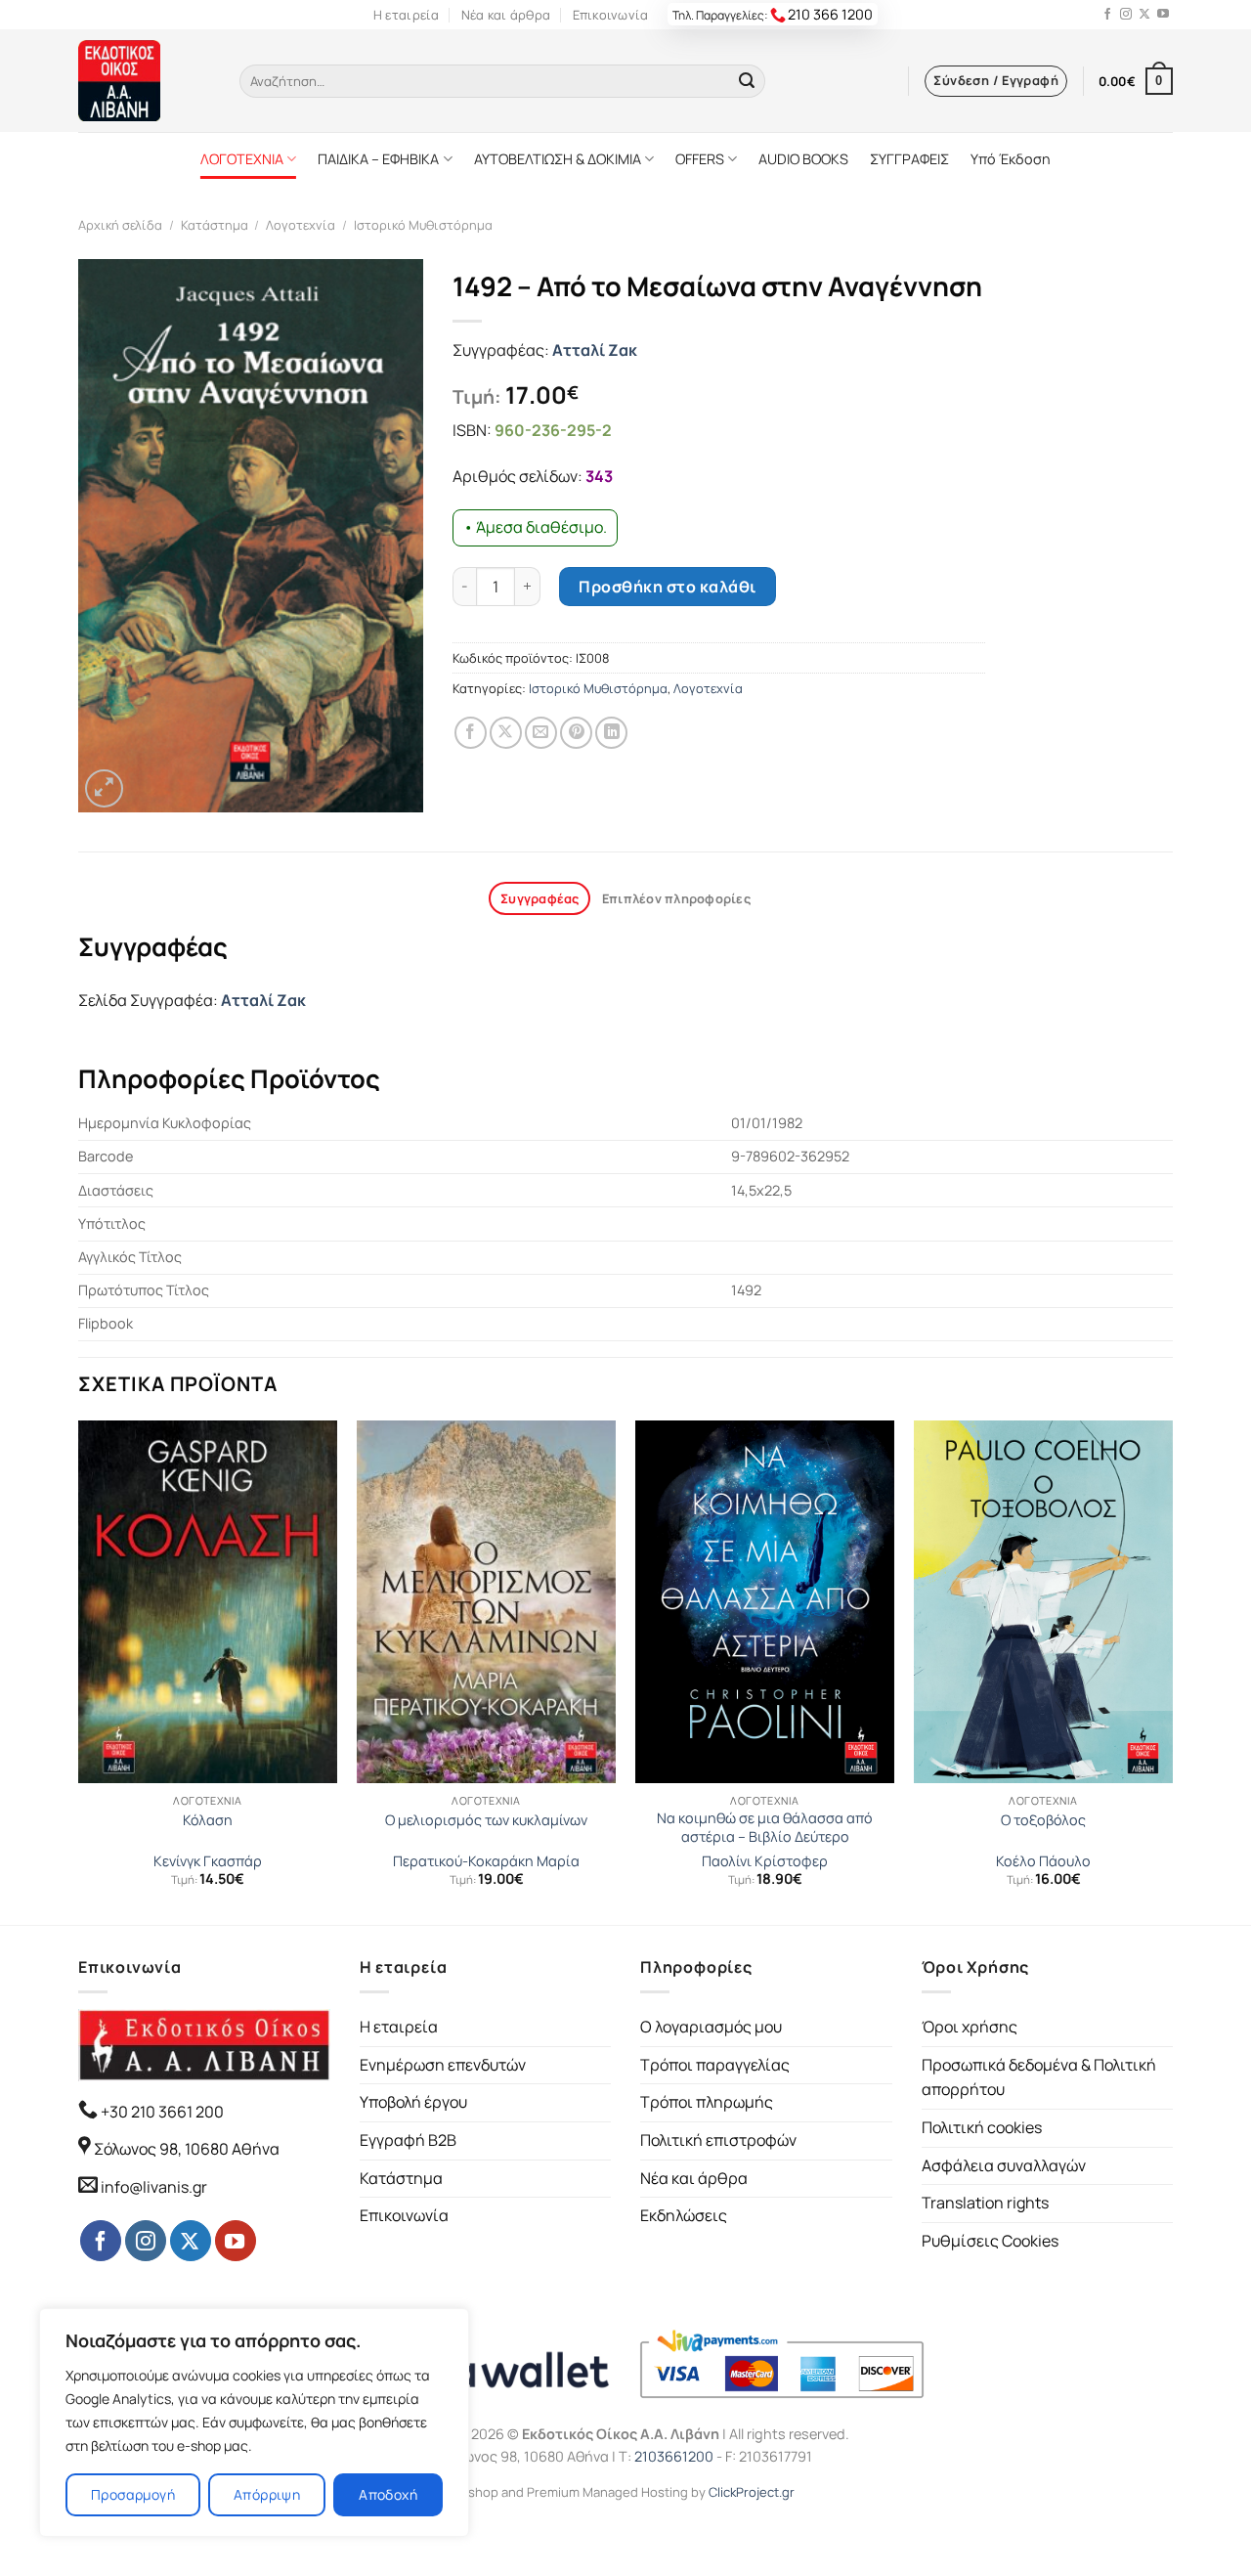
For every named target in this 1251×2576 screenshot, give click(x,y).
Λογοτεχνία (301, 225)
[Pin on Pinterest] (576, 733)
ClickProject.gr (752, 2492)
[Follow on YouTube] (1163, 15)
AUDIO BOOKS (803, 159)
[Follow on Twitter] (1144, 15)
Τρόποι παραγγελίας (715, 2065)
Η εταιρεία (407, 15)
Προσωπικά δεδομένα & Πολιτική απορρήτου (1039, 2077)
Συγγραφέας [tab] (540, 898)
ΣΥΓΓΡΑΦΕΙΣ (909, 159)
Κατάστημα (215, 225)
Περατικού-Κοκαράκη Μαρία (486, 1861)
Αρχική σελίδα (120, 225)
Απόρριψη (267, 2494)
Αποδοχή (388, 2494)
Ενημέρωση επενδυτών (443, 2065)
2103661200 (674, 2456)
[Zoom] (104, 788)
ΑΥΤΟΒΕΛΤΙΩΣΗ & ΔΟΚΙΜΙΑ (558, 159)
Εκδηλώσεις (684, 2215)
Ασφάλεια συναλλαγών (1004, 2165)
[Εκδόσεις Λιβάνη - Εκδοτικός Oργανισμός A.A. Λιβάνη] (144, 81)
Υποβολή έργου (413, 2102)
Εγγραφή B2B (408, 2140)
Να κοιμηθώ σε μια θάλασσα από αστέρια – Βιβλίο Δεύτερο (765, 1828)
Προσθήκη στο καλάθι (667, 587)
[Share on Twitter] (506, 733)
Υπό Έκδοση (1011, 159)
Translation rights (985, 2203)
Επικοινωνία (611, 15)
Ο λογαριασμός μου (711, 2027)
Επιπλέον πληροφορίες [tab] (676, 898)
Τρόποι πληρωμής (707, 2102)
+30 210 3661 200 (161, 2112)
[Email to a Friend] (541, 733)
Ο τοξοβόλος (1043, 1820)
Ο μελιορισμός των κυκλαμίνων (486, 1820)
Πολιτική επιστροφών (718, 2140)
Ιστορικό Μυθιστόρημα (423, 225)
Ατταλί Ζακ (595, 350)
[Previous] (79, 1671)
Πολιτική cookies (982, 2127)
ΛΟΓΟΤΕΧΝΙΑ (242, 159)
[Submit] (747, 81)
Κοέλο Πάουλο (1043, 1861)
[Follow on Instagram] (1126, 15)
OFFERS (700, 159)
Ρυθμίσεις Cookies (990, 2241)
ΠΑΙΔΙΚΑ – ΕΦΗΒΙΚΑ (378, 159)
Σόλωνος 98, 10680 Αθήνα (187, 2149)
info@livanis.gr (154, 2187)
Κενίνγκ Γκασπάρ (208, 1861)
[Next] (1172, 1671)
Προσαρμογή (133, 2494)
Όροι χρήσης (970, 2027)
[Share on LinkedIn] (611, 733)
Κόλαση (208, 1820)
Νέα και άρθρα (506, 15)
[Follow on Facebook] (1107, 15)
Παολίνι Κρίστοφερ (765, 1861)
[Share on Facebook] (471, 733)
